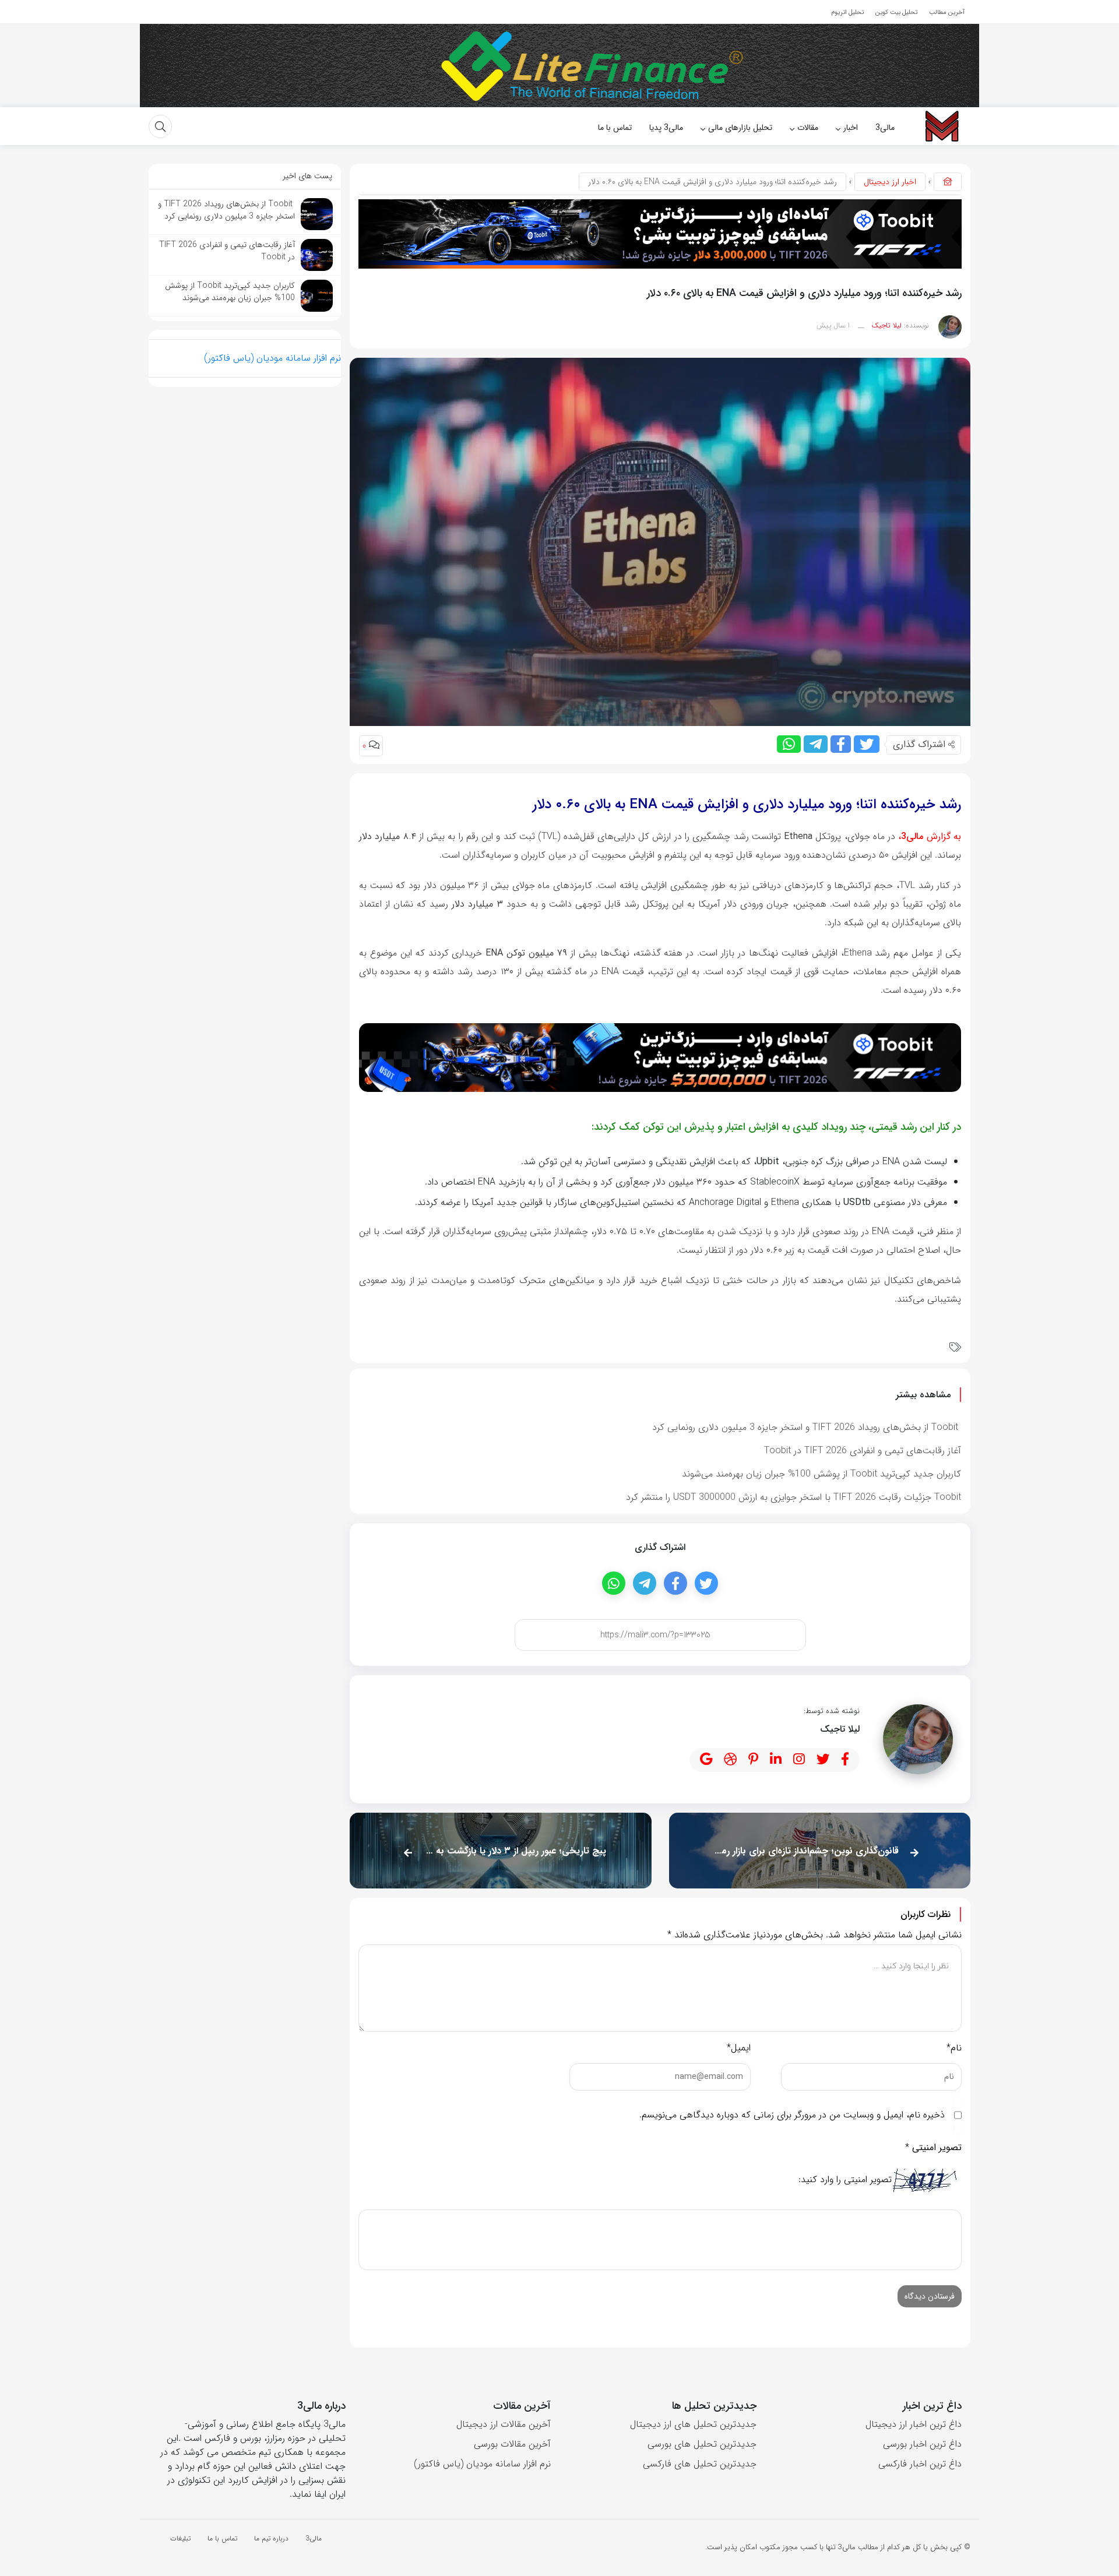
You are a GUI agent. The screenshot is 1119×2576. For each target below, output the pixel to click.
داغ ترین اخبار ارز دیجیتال (914, 2424)
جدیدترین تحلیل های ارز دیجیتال (693, 2424)
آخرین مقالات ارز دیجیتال (504, 2424)
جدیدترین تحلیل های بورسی (702, 2444)
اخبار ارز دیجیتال (890, 182)
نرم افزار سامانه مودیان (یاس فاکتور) (272, 358)
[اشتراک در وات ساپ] (789, 744)
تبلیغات (180, 2538)
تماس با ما (222, 2538)
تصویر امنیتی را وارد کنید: (845, 2180)
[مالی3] (941, 126)
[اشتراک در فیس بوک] (841, 744)
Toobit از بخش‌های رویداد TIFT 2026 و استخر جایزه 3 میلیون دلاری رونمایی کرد (807, 1427)
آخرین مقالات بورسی (512, 2444)
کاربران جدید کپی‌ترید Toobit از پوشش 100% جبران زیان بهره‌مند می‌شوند (821, 1474)
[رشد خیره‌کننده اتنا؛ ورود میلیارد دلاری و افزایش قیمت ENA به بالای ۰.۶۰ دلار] (660, 541)
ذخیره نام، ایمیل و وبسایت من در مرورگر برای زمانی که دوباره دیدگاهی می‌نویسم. (792, 2115)
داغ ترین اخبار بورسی (922, 2444)
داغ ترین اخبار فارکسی (920, 2464)
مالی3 (912, 836)
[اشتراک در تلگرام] (816, 744)
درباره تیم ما (271, 2538)
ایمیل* (739, 2048)
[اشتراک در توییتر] (867, 744)
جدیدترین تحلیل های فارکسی (700, 2464)
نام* (954, 2048)
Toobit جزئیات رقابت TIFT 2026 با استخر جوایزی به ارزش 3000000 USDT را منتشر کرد (793, 1497)
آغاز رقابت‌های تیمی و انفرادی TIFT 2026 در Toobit (863, 1451)
